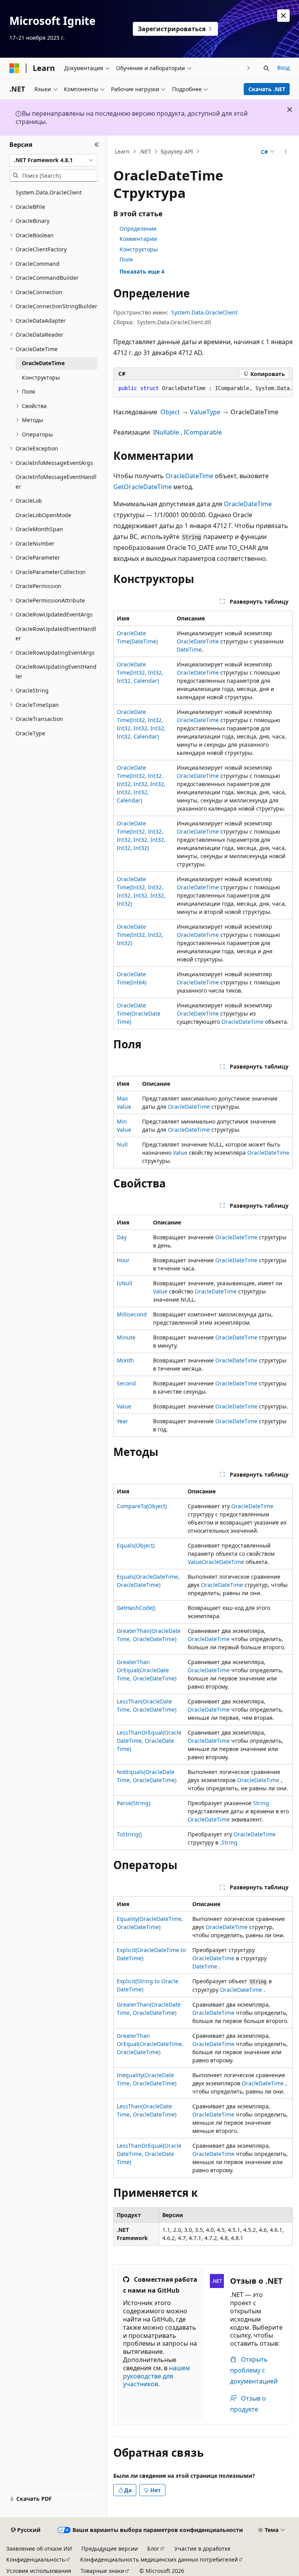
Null (122, 1144)
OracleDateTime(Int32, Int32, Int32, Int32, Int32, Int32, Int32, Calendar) (141, 784)
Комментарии (138, 239)
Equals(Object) (136, 1545)
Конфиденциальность (36, 2559)
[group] (203, 389)
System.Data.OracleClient (204, 312)
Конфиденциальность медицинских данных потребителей (159, 2559)
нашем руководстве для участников (157, 2376)
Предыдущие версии (110, 2549)
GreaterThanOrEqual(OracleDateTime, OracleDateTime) (147, 1670)
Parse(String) (134, 1803)
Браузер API (177, 151)
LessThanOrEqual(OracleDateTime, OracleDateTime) (149, 1741)
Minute (126, 1337)
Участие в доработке (202, 2549)
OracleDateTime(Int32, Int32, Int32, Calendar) (140, 672)
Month (125, 1360)
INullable (166, 432)
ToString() (129, 1834)
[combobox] (53, 160)
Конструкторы (139, 249)
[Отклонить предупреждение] (283, 16)
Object (170, 412)
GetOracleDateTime (142, 487)
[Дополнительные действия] (286, 152)
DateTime (189, 649)
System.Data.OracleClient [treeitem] (49, 192)
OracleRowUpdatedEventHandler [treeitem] (56, 634)
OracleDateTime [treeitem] (43, 363)
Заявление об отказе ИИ (39, 2549)
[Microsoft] (14, 68)
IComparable (203, 432)
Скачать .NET (267, 89)
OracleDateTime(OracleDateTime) (139, 1013)
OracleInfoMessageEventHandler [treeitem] (56, 482)
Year (122, 1421)
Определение (138, 229)
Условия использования (39, 2571)
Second (126, 1383)
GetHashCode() (136, 1608)
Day (122, 1237)
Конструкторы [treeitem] (41, 377)
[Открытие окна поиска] (266, 68)
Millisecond (132, 1314)
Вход (283, 68)
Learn (122, 151)
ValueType (205, 412)
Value (180, 1153)
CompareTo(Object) (142, 1506)
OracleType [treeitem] (30, 733)
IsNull (125, 1283)
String (261, 1803)
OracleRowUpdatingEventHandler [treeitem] (56, 671)
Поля (126, 259)
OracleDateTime (189, 476)
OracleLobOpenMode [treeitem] (43, 515)
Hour (123, 1260)
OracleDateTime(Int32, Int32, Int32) (140, 935)
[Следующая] (249, 68)
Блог (153, 2549)
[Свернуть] (97, 145)
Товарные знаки (102, 2571)
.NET (145, 151)
